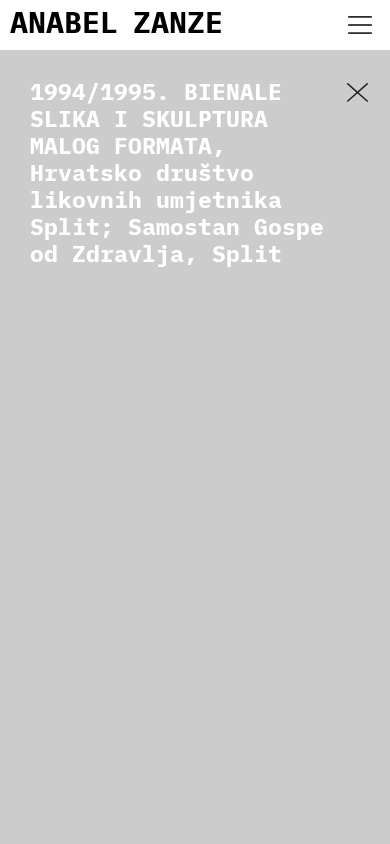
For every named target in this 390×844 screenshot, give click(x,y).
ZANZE (178, 25)
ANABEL (64, 25)
